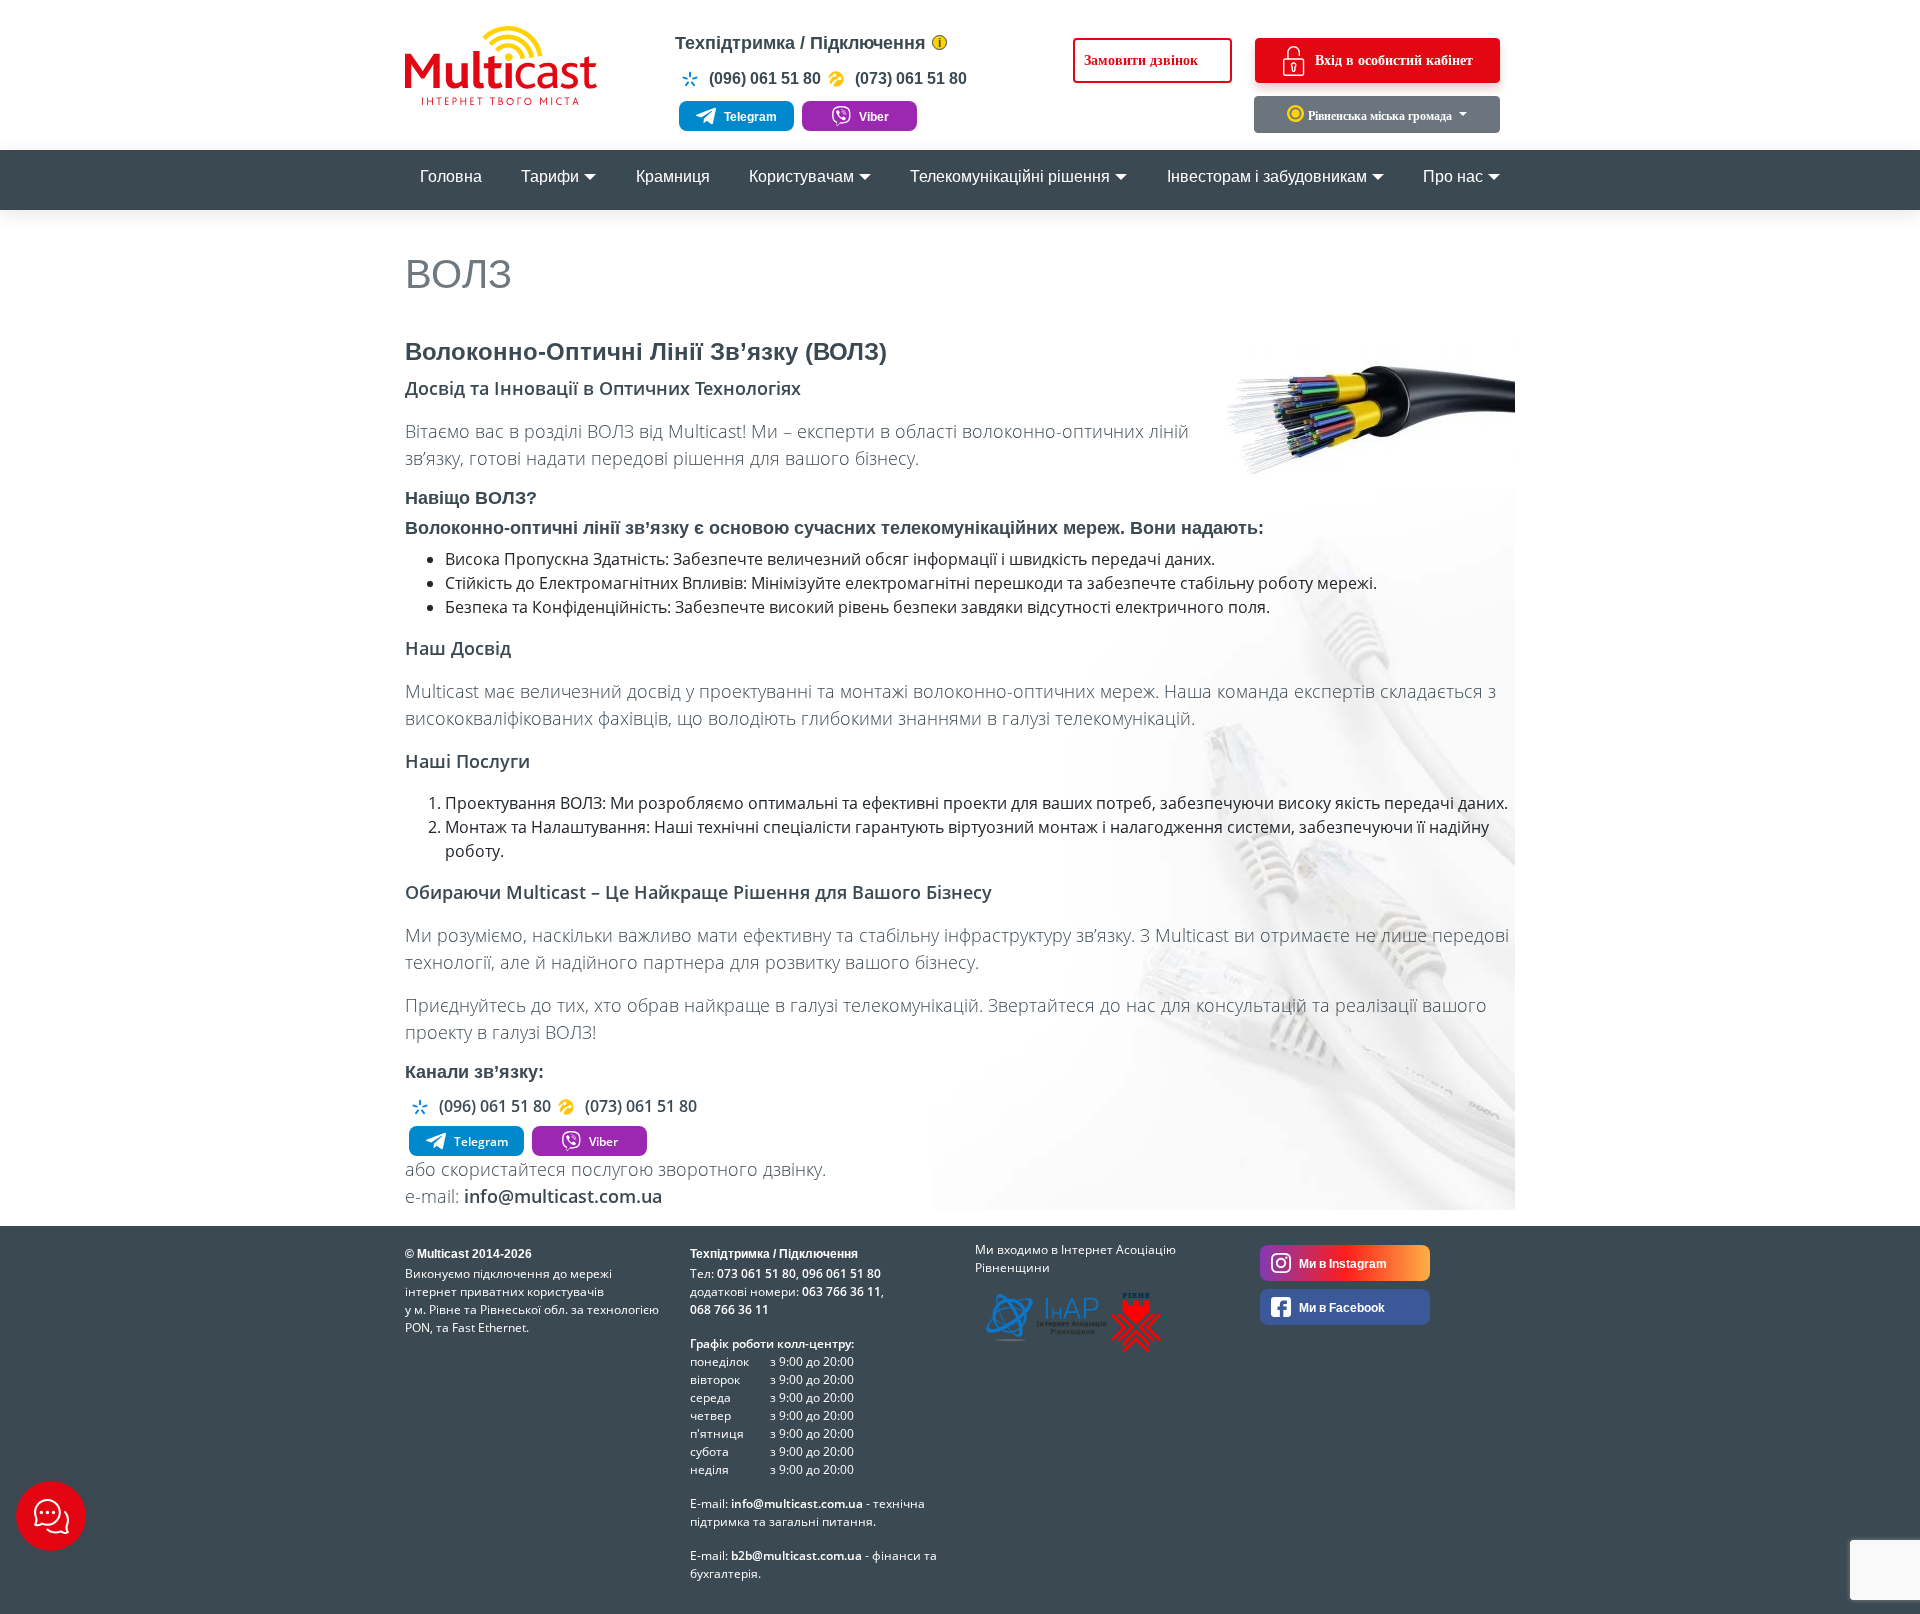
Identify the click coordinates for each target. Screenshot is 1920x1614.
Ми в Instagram (1341, 1264)
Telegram (749, 117)
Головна (451, 176)
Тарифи (550, 176)
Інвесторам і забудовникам (1267, 176)
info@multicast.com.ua (563, 1196)
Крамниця (673, 176)
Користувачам (801, 176)
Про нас (1453, 176)
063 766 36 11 (841, 1291)
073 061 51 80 (756, 1273)
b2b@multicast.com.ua (796, 1555)
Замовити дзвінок (1141, 60)
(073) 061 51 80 (909, 78)
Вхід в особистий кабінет (1394, 60)
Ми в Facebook (1340, 1308)
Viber (872, 117)
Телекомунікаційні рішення (1010, 176)
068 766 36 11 (729, 1309)
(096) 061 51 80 (763, 78)
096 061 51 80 (841, 1273)
